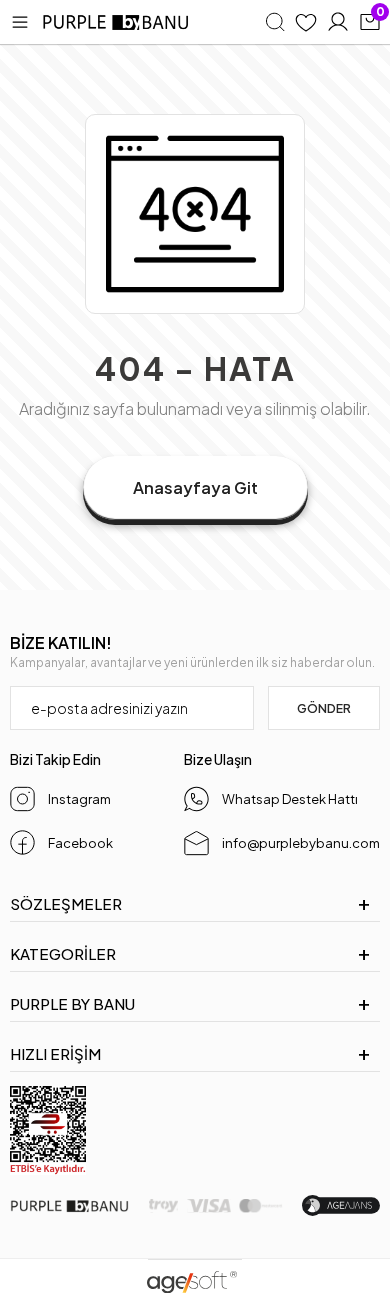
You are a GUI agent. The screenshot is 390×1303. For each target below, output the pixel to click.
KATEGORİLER (63, 953)
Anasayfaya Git (195, 487)
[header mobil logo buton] (117, 22)
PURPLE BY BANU (72, 1003)
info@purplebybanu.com (301, 843)
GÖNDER (324, 708)
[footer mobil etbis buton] (48, 1130)
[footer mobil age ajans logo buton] (341, 1205)
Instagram (79, 799)
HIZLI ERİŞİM (55, 1053)
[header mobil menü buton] (20, 22)
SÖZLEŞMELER (66, 903)
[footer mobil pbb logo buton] (69, 1206)
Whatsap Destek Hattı (290, 799)
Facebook (80, 843)
